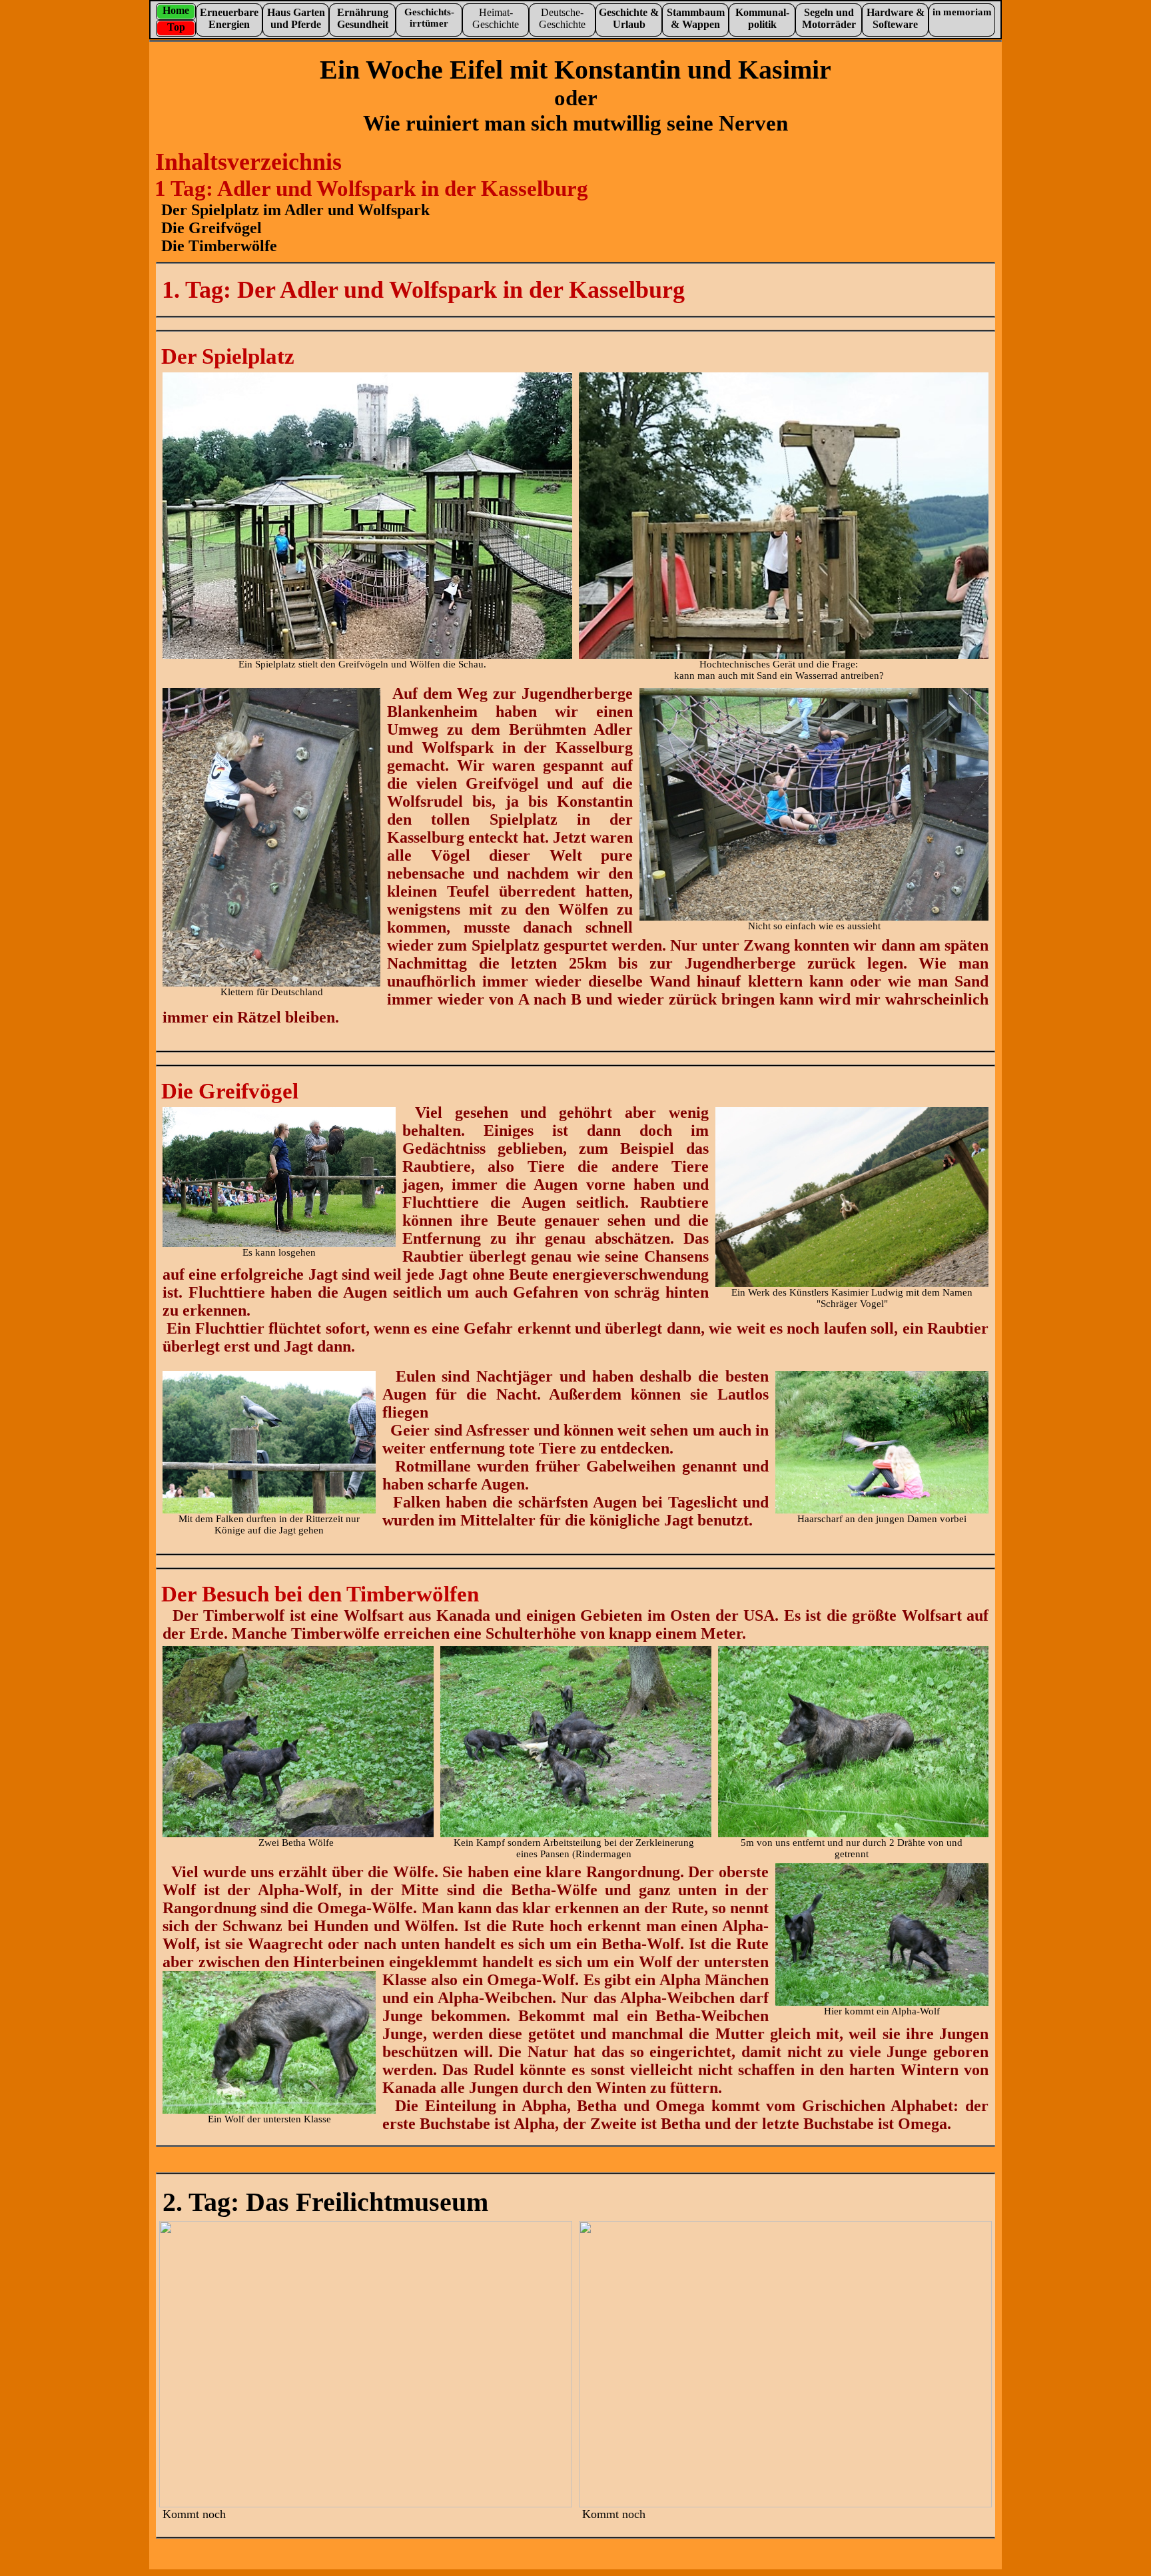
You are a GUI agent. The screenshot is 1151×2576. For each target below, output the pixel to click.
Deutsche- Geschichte (562, 18)
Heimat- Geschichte (496, 18)
